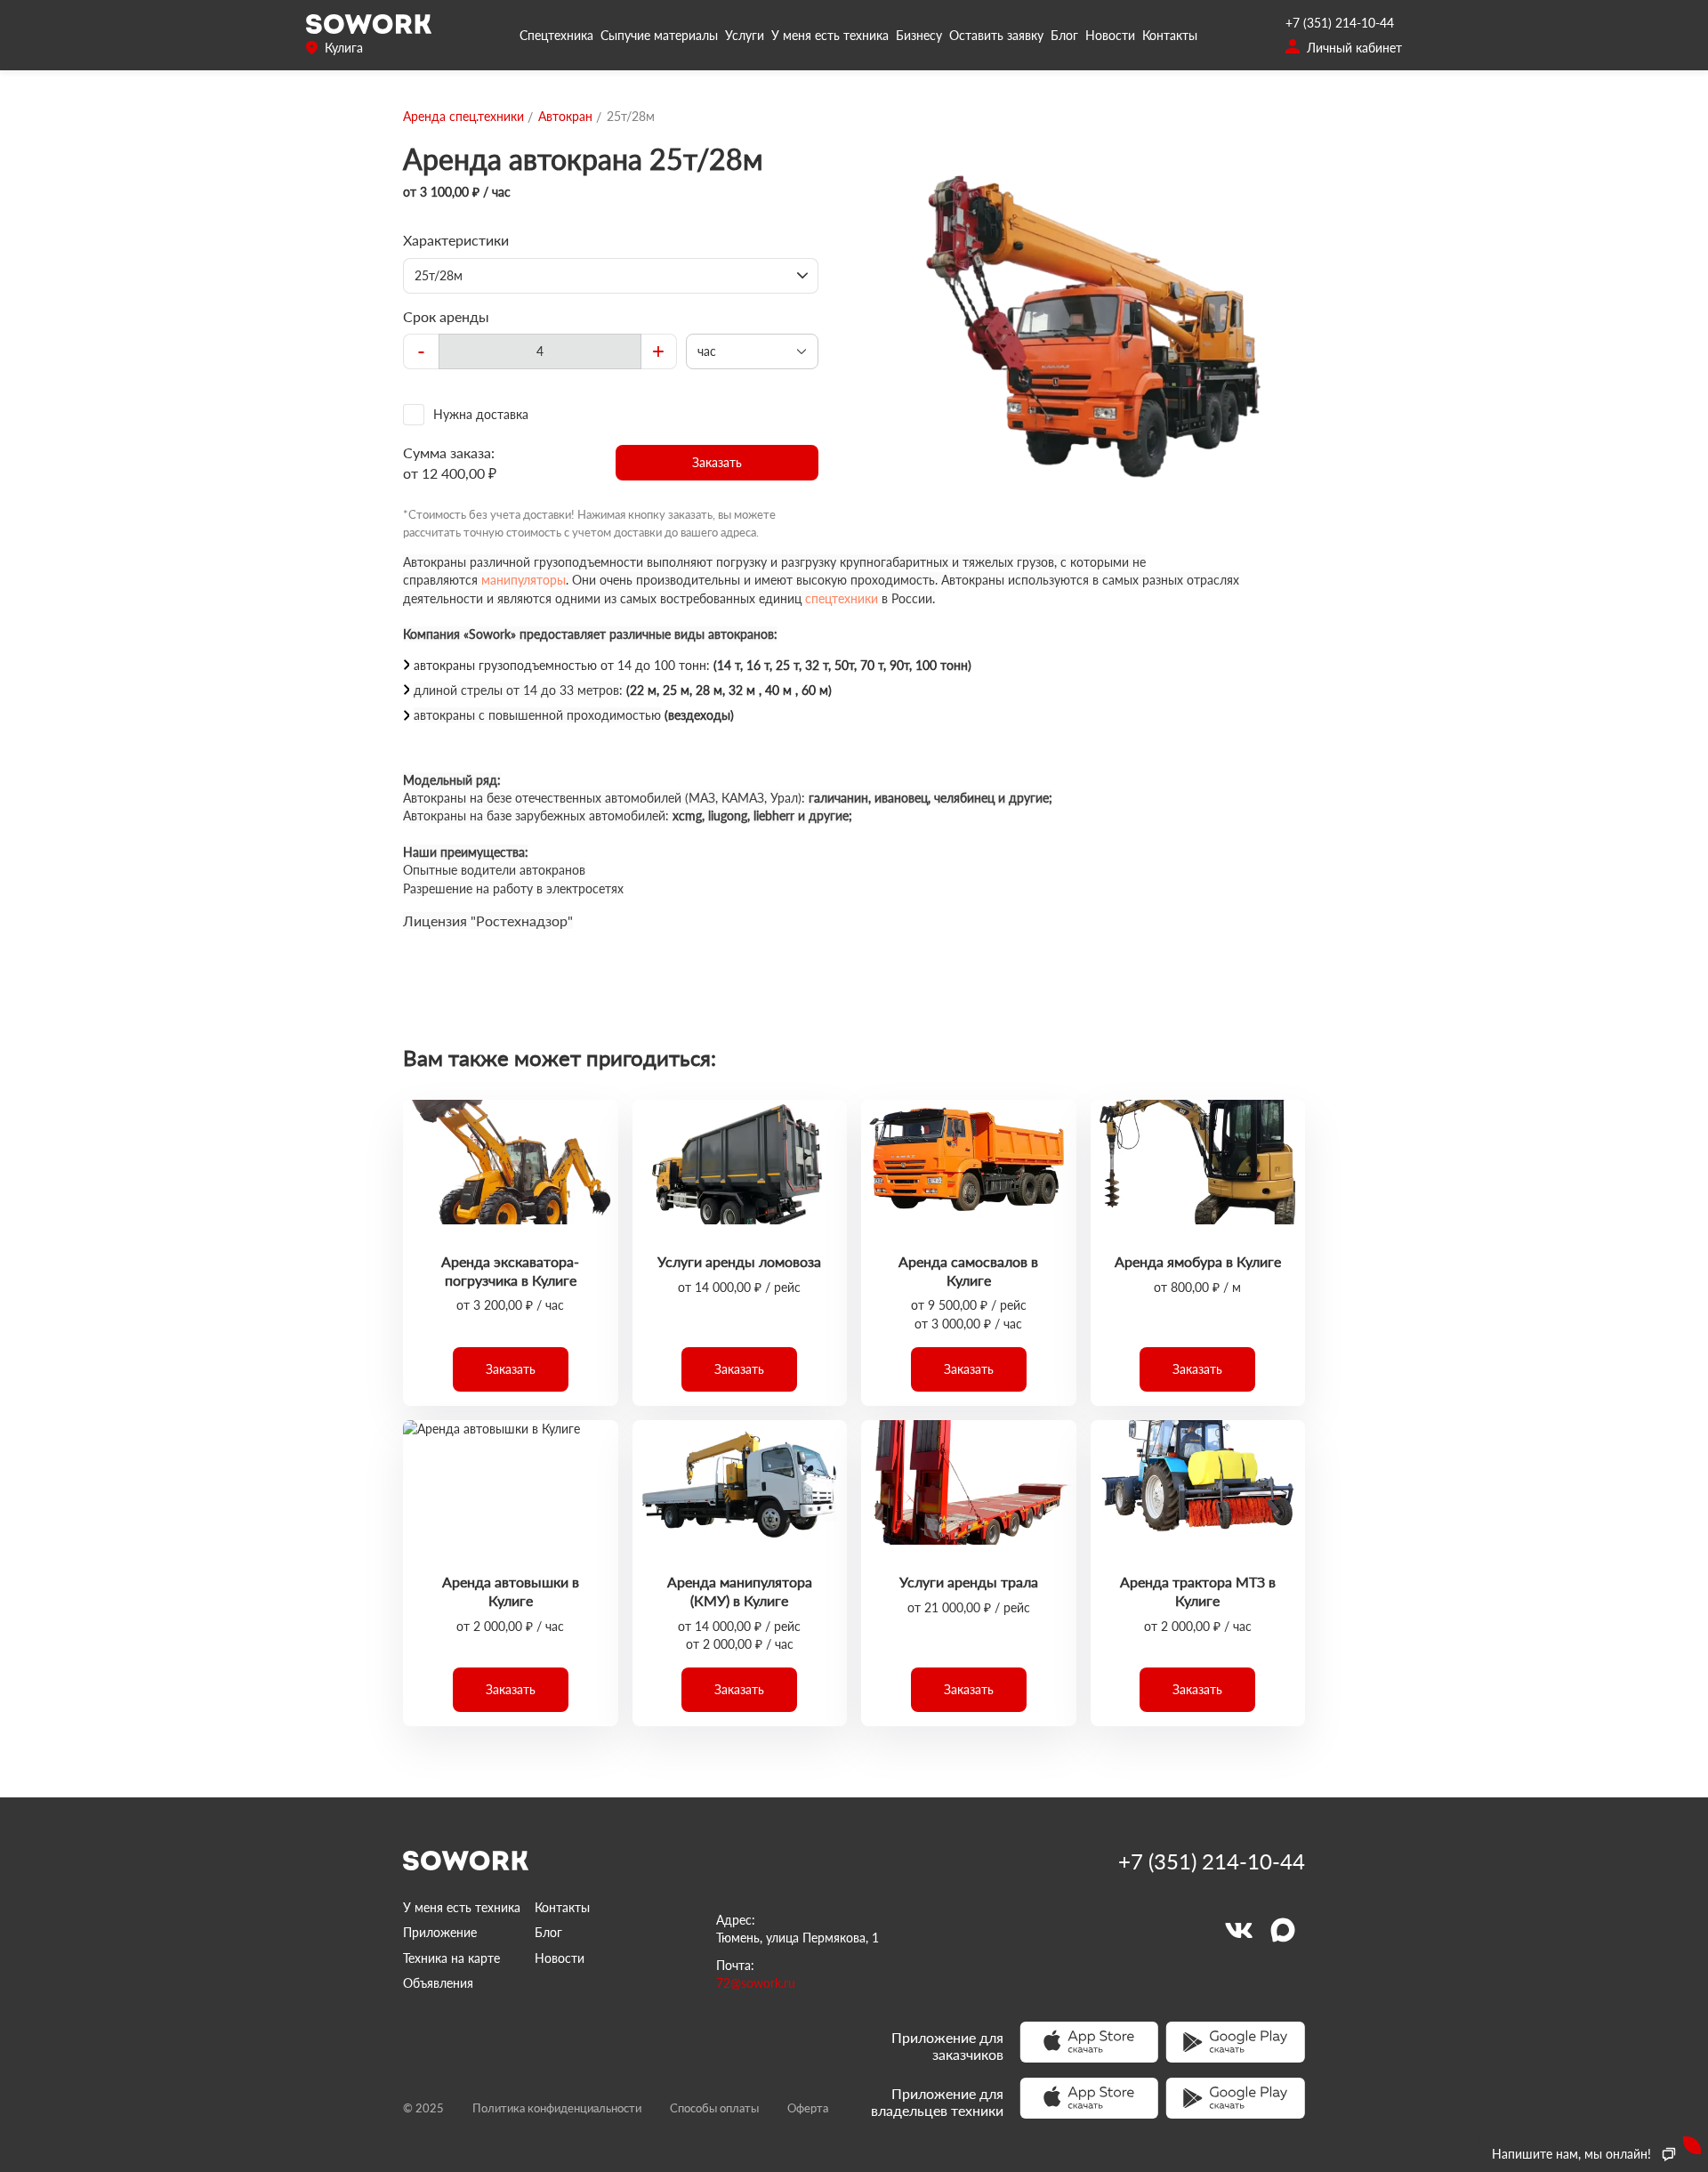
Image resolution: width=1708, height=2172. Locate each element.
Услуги (745, 35)
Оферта (808, 2108)
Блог (1064, 35)
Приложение (440, 1932)
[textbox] (540, 351)
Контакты (1170, 35)
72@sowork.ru (756, 1983)
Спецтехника (556, 35)
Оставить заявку (996, 35)
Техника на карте (451, 1958)
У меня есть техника (830, 35)
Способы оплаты (714, 2108)
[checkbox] (611, 415)
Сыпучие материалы (659, 35)
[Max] (1283, 1930)
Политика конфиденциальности (557, 2108)
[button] (717, 463)
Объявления (438, 1983)
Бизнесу (919, 35)
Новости (1110, 35)
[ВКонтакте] (1238, 1930)
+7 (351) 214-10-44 (1340, 23)
